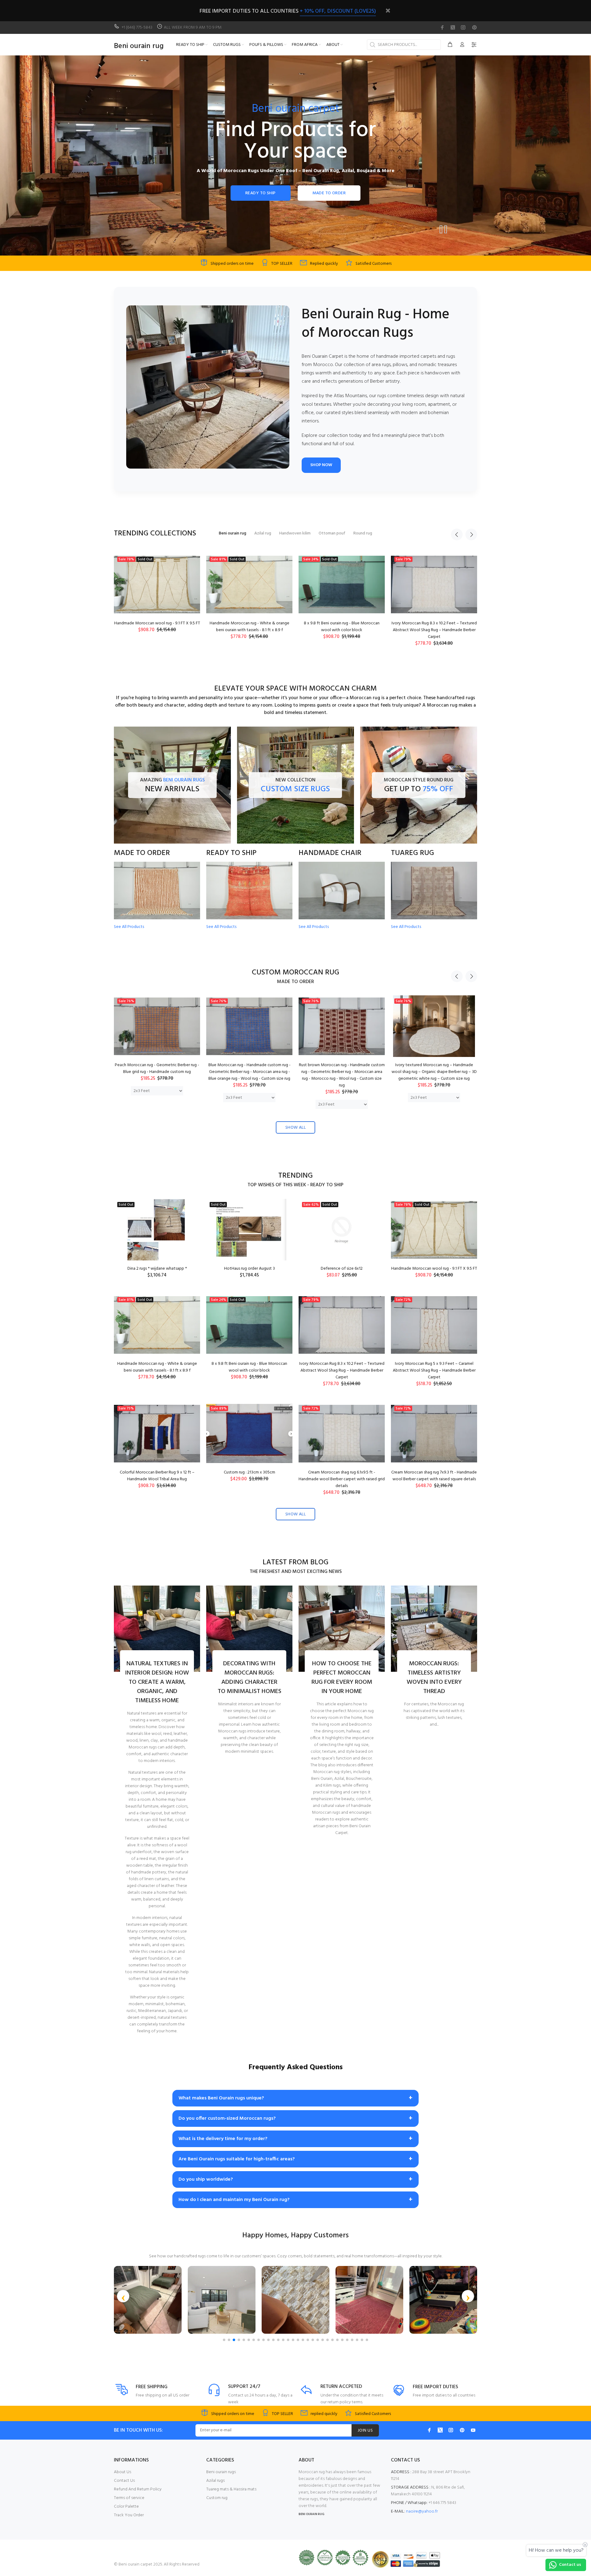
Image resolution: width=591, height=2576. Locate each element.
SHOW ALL (295, 1128)
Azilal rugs (215, 2481)
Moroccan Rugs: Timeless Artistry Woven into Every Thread (434, 1678)
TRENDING (295, 1176)
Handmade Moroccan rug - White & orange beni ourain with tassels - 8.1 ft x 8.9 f (157, 1367)
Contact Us (124, 2481)
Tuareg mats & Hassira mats (231, 2489)
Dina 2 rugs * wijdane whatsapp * (157, 1269)
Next (471, 534)
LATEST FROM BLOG (295, 1563)
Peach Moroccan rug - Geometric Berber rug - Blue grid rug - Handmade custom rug (157, 1068)
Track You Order (129, 2515)
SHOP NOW (321, 465)
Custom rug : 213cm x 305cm (434, 623)
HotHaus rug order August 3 (249, 1269)
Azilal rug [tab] (263, 533)
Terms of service (129, 2498)
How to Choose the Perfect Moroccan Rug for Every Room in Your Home (342, 1678)
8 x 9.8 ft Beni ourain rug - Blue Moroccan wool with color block (249, 1367)
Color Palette (126, 2507)
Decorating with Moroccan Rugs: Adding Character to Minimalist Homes (249, 1678)
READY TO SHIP (260, 193)
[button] (123, 2296)
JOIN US (365, 2431)
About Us (123, 2472)
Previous (457, 534)
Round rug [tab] (363, 533)
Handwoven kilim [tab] (295, 533)
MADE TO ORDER (329, 193)
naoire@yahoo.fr (422, 2511)
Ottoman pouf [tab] (332, 533)
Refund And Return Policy (138, 2489)
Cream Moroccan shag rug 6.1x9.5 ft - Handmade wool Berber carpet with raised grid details (342, 1479)
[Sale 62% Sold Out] (342, 1230)
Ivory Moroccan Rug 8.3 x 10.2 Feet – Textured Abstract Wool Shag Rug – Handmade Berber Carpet (157, 630)
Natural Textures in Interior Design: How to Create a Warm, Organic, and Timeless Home (157, 1682)
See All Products (129, 927)
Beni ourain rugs (221, 2472)
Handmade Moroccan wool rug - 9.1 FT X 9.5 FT (434, 1269)
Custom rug (217, 2498)
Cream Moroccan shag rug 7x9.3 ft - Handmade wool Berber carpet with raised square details (434, 1476)
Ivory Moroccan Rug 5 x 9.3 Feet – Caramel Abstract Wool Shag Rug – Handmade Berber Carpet (249, 630)
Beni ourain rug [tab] (233, 533)
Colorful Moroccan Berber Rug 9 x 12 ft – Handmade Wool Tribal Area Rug (342, 627)
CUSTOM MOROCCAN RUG (295, 973)
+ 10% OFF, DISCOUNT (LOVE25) (338, 11)
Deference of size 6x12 (342, 1269)
